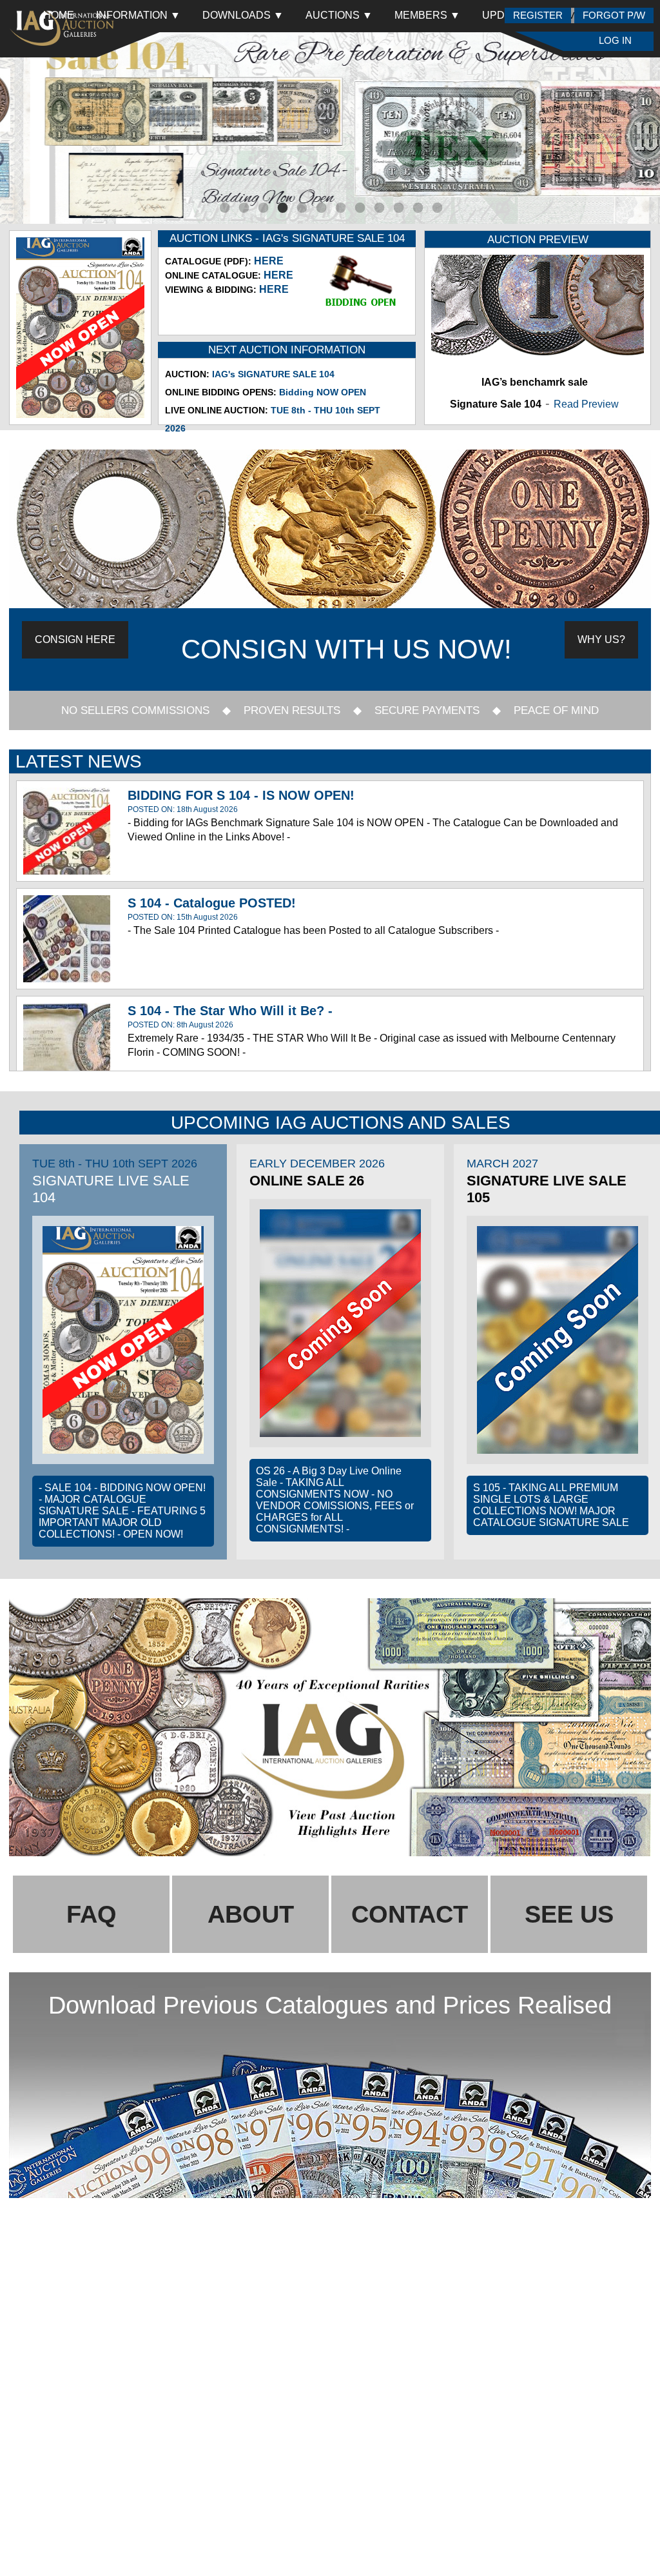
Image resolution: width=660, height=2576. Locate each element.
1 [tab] (224, 208)
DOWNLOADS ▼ (243, 15)
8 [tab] (359, 208)
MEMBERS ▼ (427, 15)
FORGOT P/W (614, 15)
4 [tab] (282, 208)
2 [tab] (243, 208)
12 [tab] (436, 208)
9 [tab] (378, 208)
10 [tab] (398, 208)
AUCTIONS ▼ (339, 15)
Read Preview (586, 404)
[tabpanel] (330, 128)
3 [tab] (262, 208)
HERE (269, 261)
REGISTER (538, 15)
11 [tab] (417, 208)
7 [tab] (340, 208)
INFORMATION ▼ (138, 15)
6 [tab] (320, 208)
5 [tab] (301, 208)
